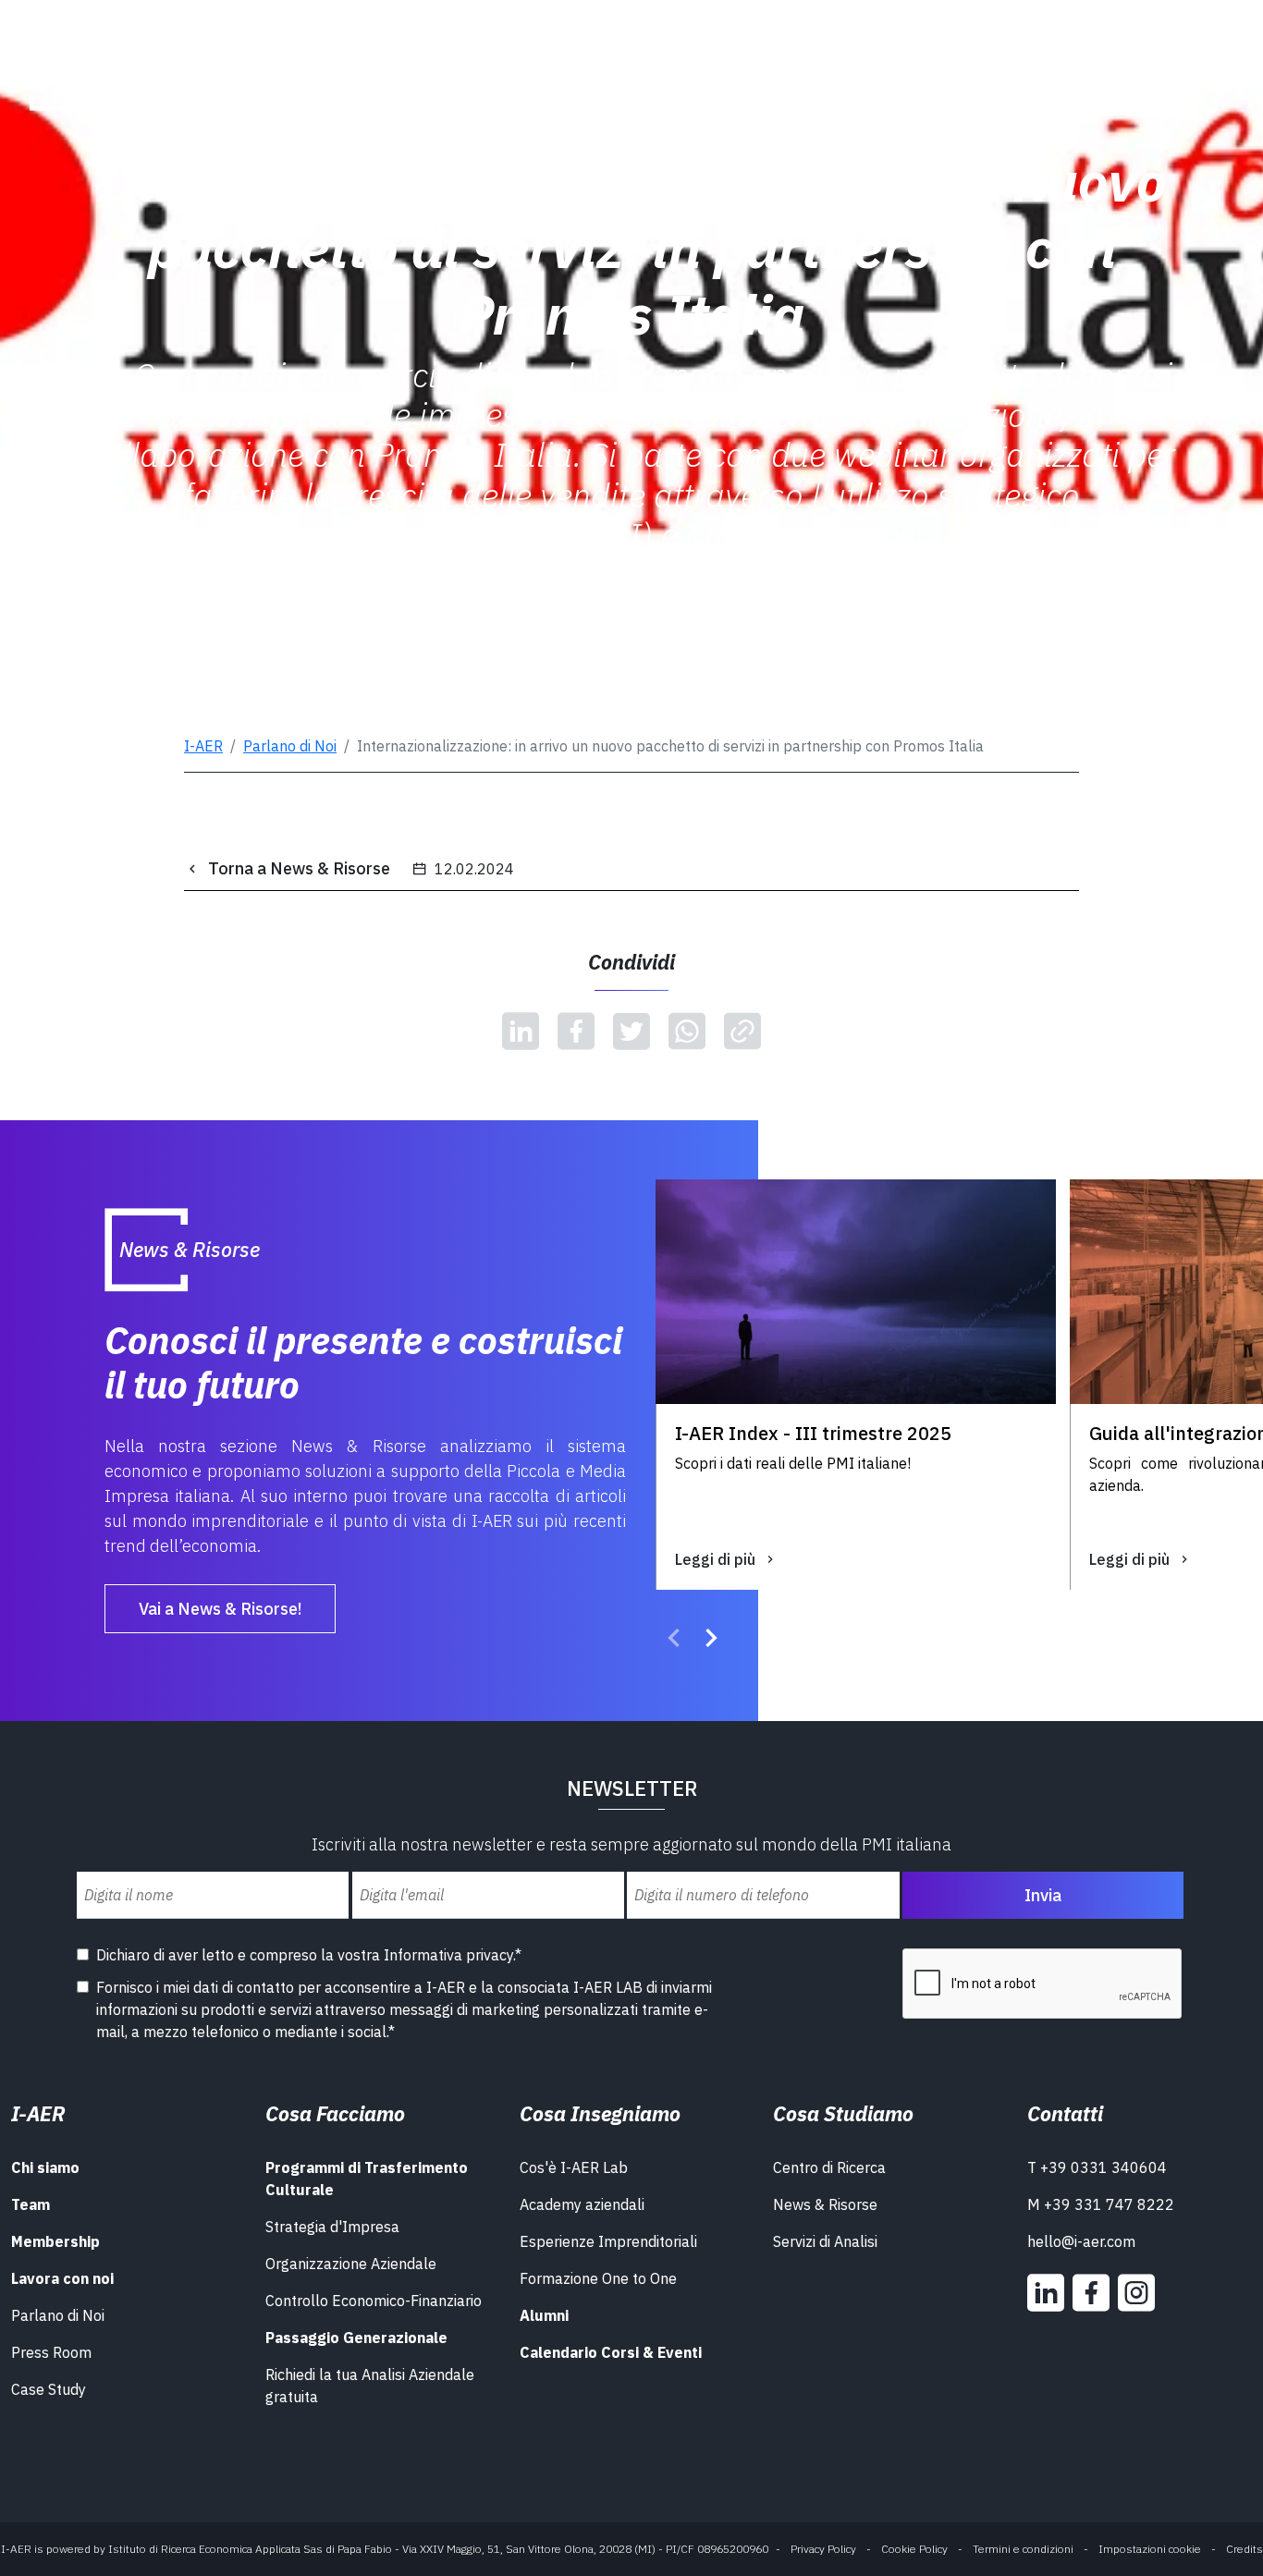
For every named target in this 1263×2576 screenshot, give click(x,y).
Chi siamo (45, 2167)
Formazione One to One (598, 2278)
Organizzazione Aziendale (351, 2264)
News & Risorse (825, 2204)
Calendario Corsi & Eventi (611, 2352)
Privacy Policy (823, 2549)
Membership (55, 2241)
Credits (1245, 2549)
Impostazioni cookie (1150, 2549)
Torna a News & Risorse (299, 868)
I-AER (203, 746)
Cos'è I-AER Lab (574, 2167)
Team (31, 2204)
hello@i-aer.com (1081, 2241)
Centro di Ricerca (829, 2167)
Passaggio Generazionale (356, 2338)
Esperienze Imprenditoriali (608, 2241)
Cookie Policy (914, 2549)
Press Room (51, 2352)
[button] (674, 1641)
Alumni (544, 2315)
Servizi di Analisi (825, 2241)
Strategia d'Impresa (332, 2227)
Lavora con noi (62, 2278)
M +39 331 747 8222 (1101, 2204)
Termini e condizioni (1023, 2549)
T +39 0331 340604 (1097, 2167)
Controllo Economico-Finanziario (374, 2301)
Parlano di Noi (290, 746)
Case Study (49, 2389)
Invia (1043, 1895)
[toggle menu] (1193, 63)
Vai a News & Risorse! (220, 1609)
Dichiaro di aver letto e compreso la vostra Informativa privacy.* (309, 1955)
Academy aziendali (582, 2204)
